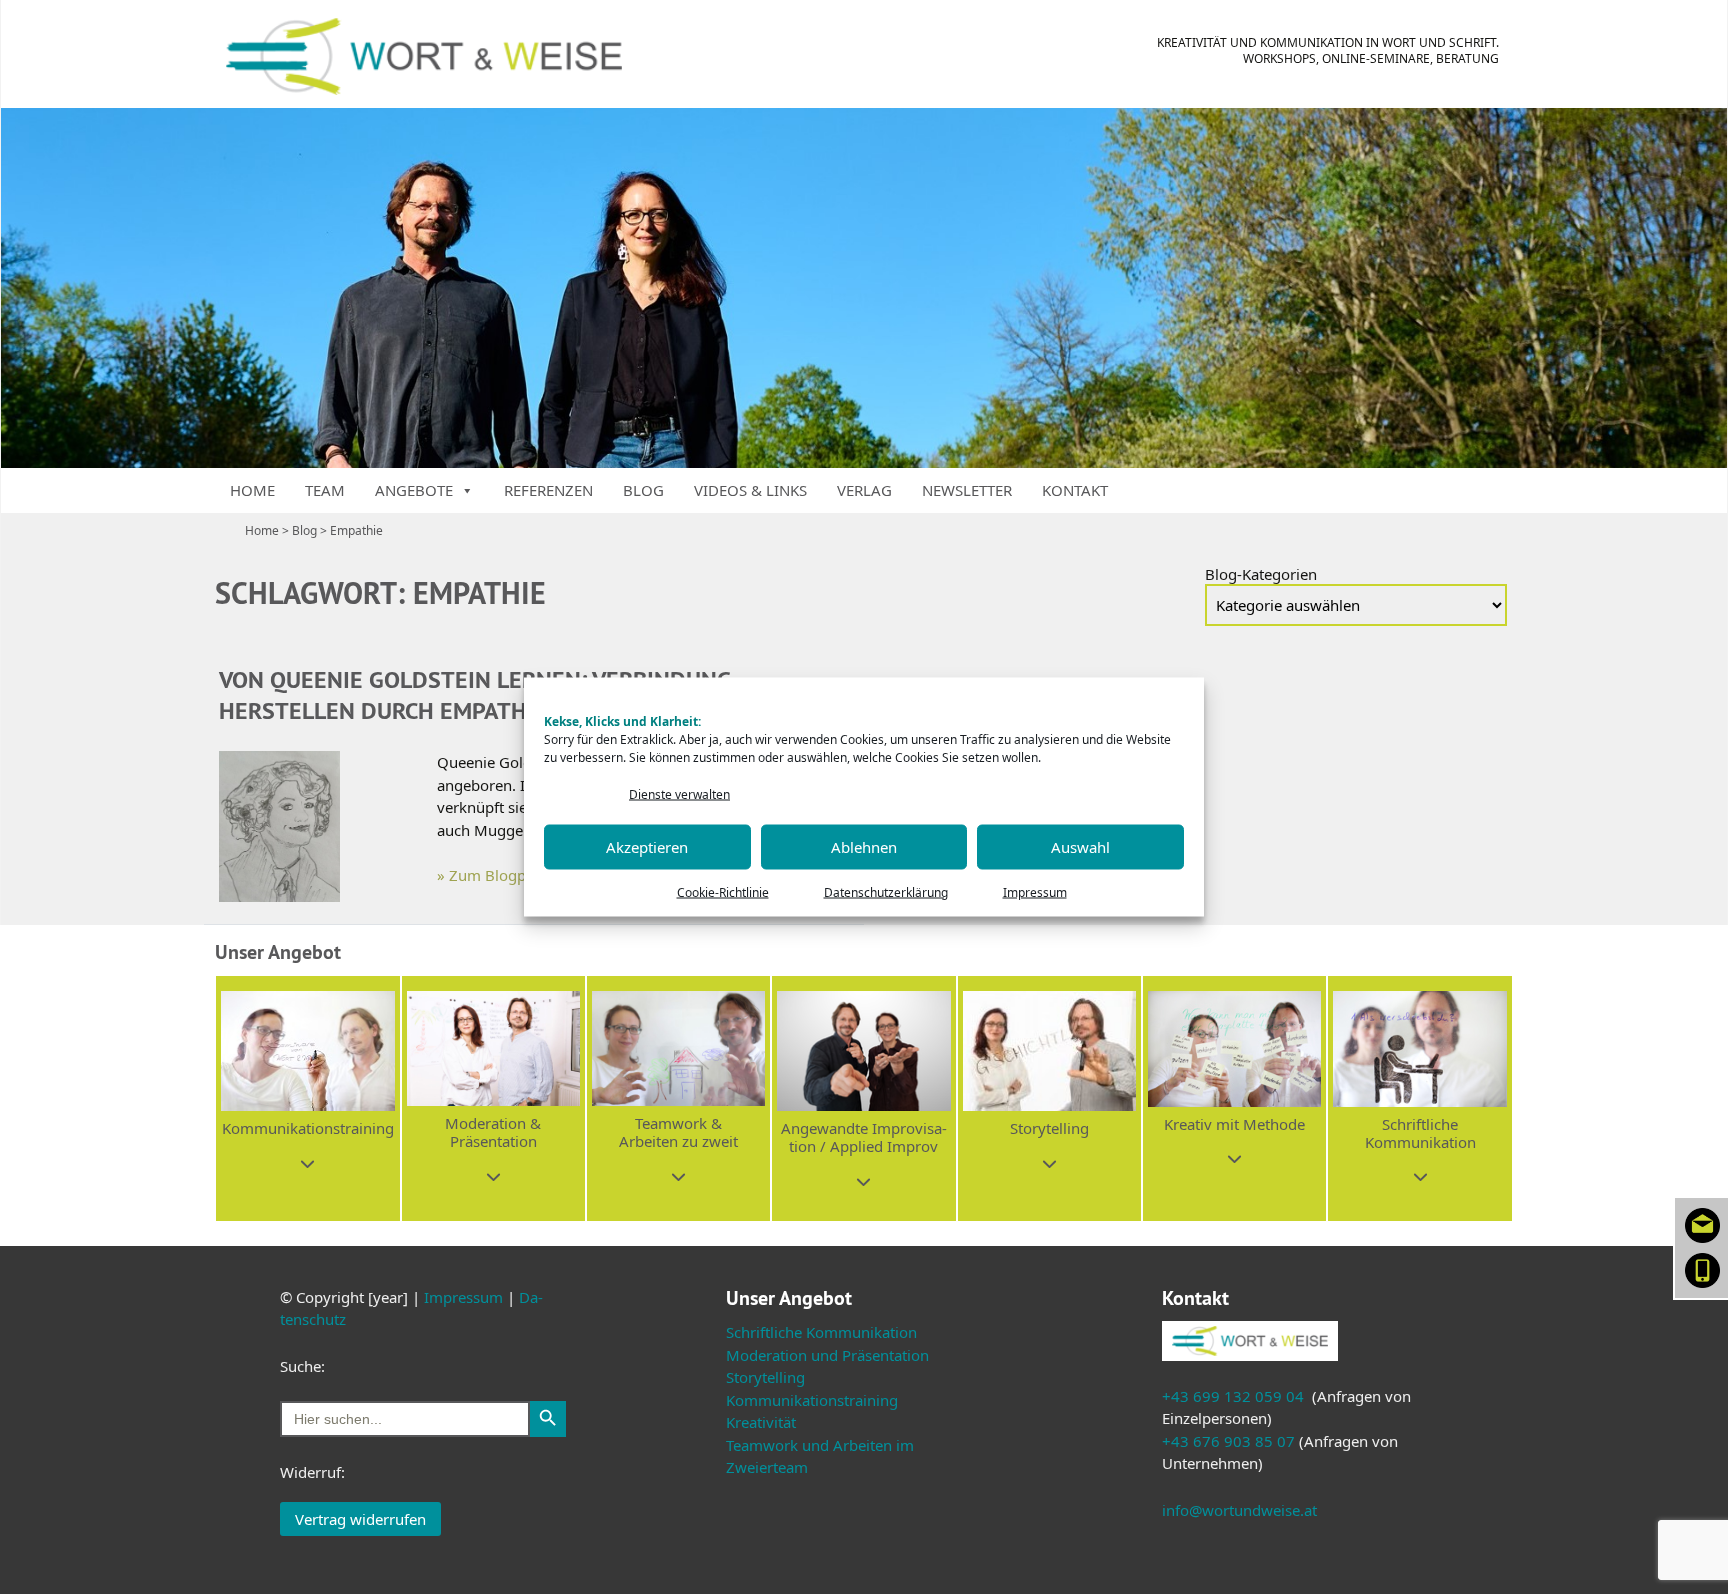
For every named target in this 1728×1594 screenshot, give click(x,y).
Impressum (1035, 891)
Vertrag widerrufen (360, 1519)
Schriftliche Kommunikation (821, 1332)
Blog (643, 490)
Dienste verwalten (679, 794)
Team (325, 490)
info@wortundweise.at (1239, 1510)
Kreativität (761, 1422)
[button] (307, 1098)
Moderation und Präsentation (827, 1355)
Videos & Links (750, 490)
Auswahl (1080, 847)
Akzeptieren (647, 847)
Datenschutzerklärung (886, 891)
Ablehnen (864, 847)
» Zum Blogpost (492, 875)
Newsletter (967, 490)
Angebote (414, 490)
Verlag (864, 490)
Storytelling (765, 1377)
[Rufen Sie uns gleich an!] (1702, 1268)
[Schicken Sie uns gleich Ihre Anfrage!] (1702, 1223)
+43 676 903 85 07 (1228, 1441)
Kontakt (1075, 490)
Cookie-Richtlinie (723, 891)
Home (252, 490)
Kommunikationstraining (812, 1400)
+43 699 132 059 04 (1233, 1396)
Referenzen (548, 490)
